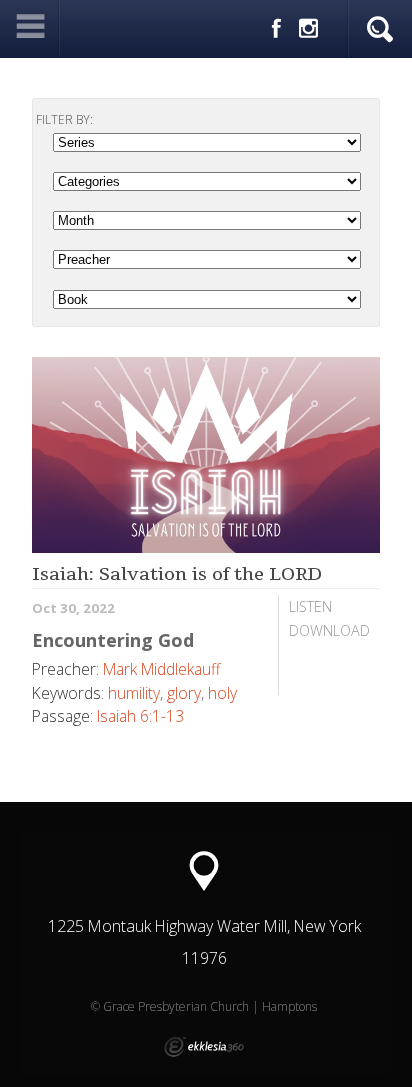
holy (222, 693)
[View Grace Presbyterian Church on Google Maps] (204, 871)
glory (184, 693)
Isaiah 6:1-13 (140, 716)
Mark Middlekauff (161, 669)
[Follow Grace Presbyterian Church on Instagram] (308, 29)
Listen (310, 606)
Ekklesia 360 (204, 1047)
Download (329, 630)
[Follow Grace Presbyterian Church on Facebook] (276, 29)
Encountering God (113, 640)
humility (134, 693)
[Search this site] (379, 30)
